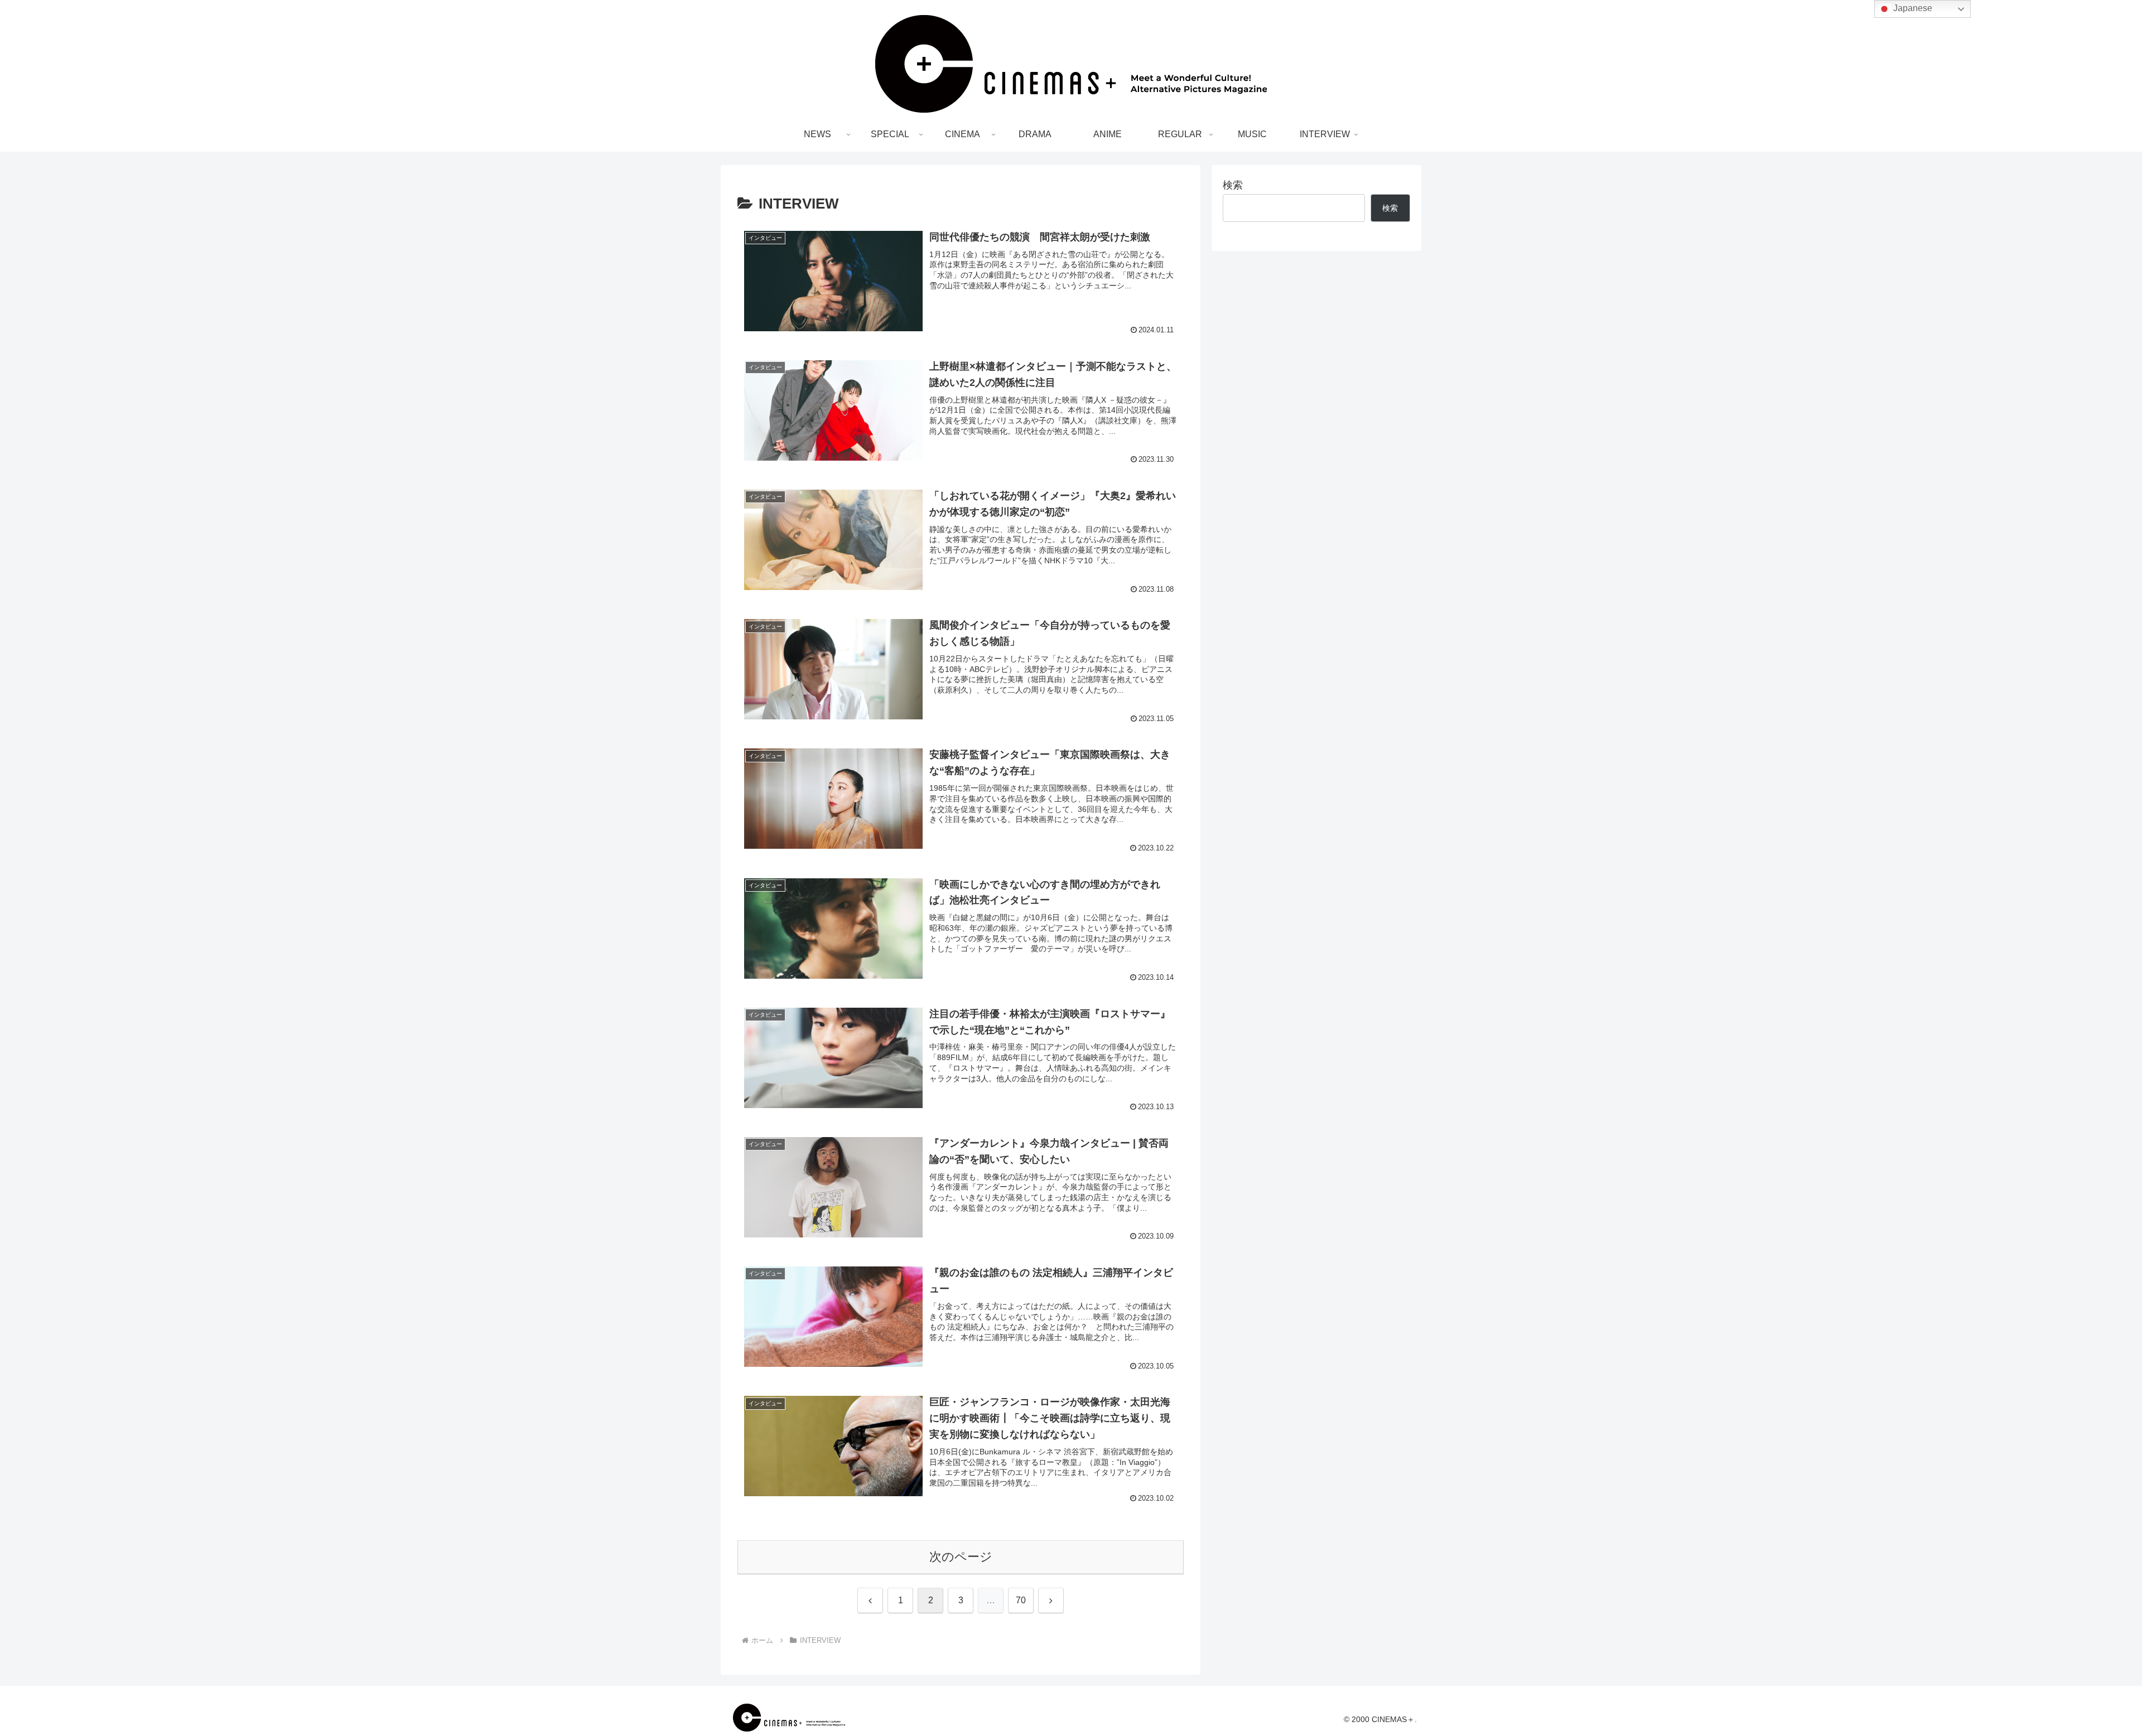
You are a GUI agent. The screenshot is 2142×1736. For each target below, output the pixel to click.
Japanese (1912, 8)
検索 (1233, 185)
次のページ (961, 1557)
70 (1021, 1600)
